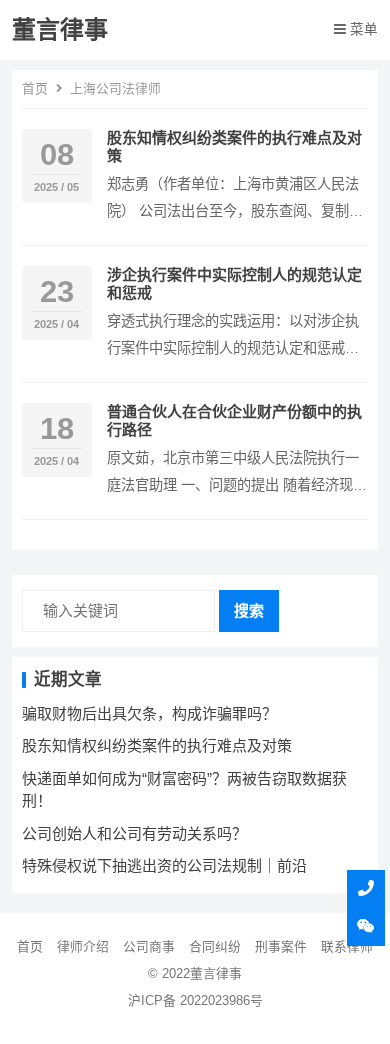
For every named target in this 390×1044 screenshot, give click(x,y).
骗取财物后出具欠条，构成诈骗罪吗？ (149, 713)
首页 (35, 88)
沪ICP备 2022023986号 (195, 1000)
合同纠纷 (215, 946)
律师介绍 (83, 946)
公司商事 (149, 946)
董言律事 (60, 29)
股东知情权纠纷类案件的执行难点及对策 (157, 745)
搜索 (249, 610)
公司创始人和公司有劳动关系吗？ (134, 833)
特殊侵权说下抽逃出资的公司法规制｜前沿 (164, 865)
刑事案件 (281, 946)
